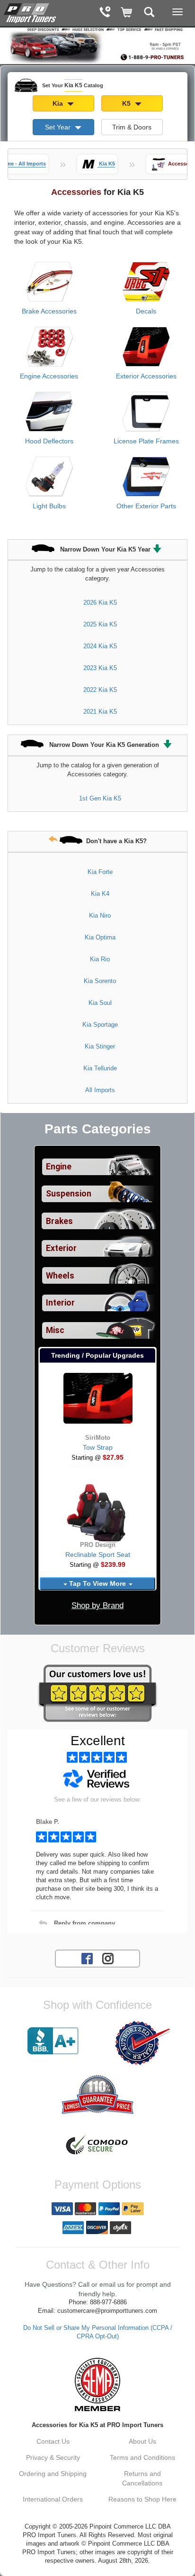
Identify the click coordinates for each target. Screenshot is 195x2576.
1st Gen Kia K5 (100, 798)
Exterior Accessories (146, 376)
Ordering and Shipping (53, 2474)
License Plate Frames (146, 441)
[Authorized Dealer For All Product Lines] (142, 2043)
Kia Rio (100, 959)
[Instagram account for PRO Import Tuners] (108, 1958)
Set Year (59, 127)
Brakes (59, 1221)
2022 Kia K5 (100, 690)
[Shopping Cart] (127, 13)
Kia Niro (100, 915)
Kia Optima (100, 937)
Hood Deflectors (49, 441)
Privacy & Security (53, 2457)
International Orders (53, 2499)
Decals (146, 311)
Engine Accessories (49, 376)
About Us (142, 2441)
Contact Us (53, 2441)
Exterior (61, 1248)
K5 (127, 103)
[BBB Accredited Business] (53, 2041)
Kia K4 (100, 894)
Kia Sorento (100, 981)
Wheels (60, 1276)
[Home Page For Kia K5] (31, 12)
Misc (55, 1330)
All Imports (100, 1090)
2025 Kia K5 (100, 624)
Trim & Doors (132, 127)
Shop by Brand (97, 1605)
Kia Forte (100, 872)
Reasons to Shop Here (142, 2499)
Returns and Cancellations (142, 2478)
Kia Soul (100, 1003)
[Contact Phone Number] (105, 13)
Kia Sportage (100, 1025)
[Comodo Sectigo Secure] (97, 2146)
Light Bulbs (49, 506)
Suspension (69, 1194)
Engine (59, 1167)
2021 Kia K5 (100, 712)
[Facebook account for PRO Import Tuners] (87, 1958)
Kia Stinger (100, 1046)
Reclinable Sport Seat (98, 1555)
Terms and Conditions (142, 2457)
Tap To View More (97, 1583)
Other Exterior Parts (146, 506)
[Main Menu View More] (177, 12)
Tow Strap (98, 1447)
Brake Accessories (49, 311)
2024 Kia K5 (100, 646)
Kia (59, 103)
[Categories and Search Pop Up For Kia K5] (149, 13)
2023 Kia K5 (100, 668)
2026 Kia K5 (100, 603)
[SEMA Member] (97, 2384)
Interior (60, 1303)
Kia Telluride (100, 1068)
